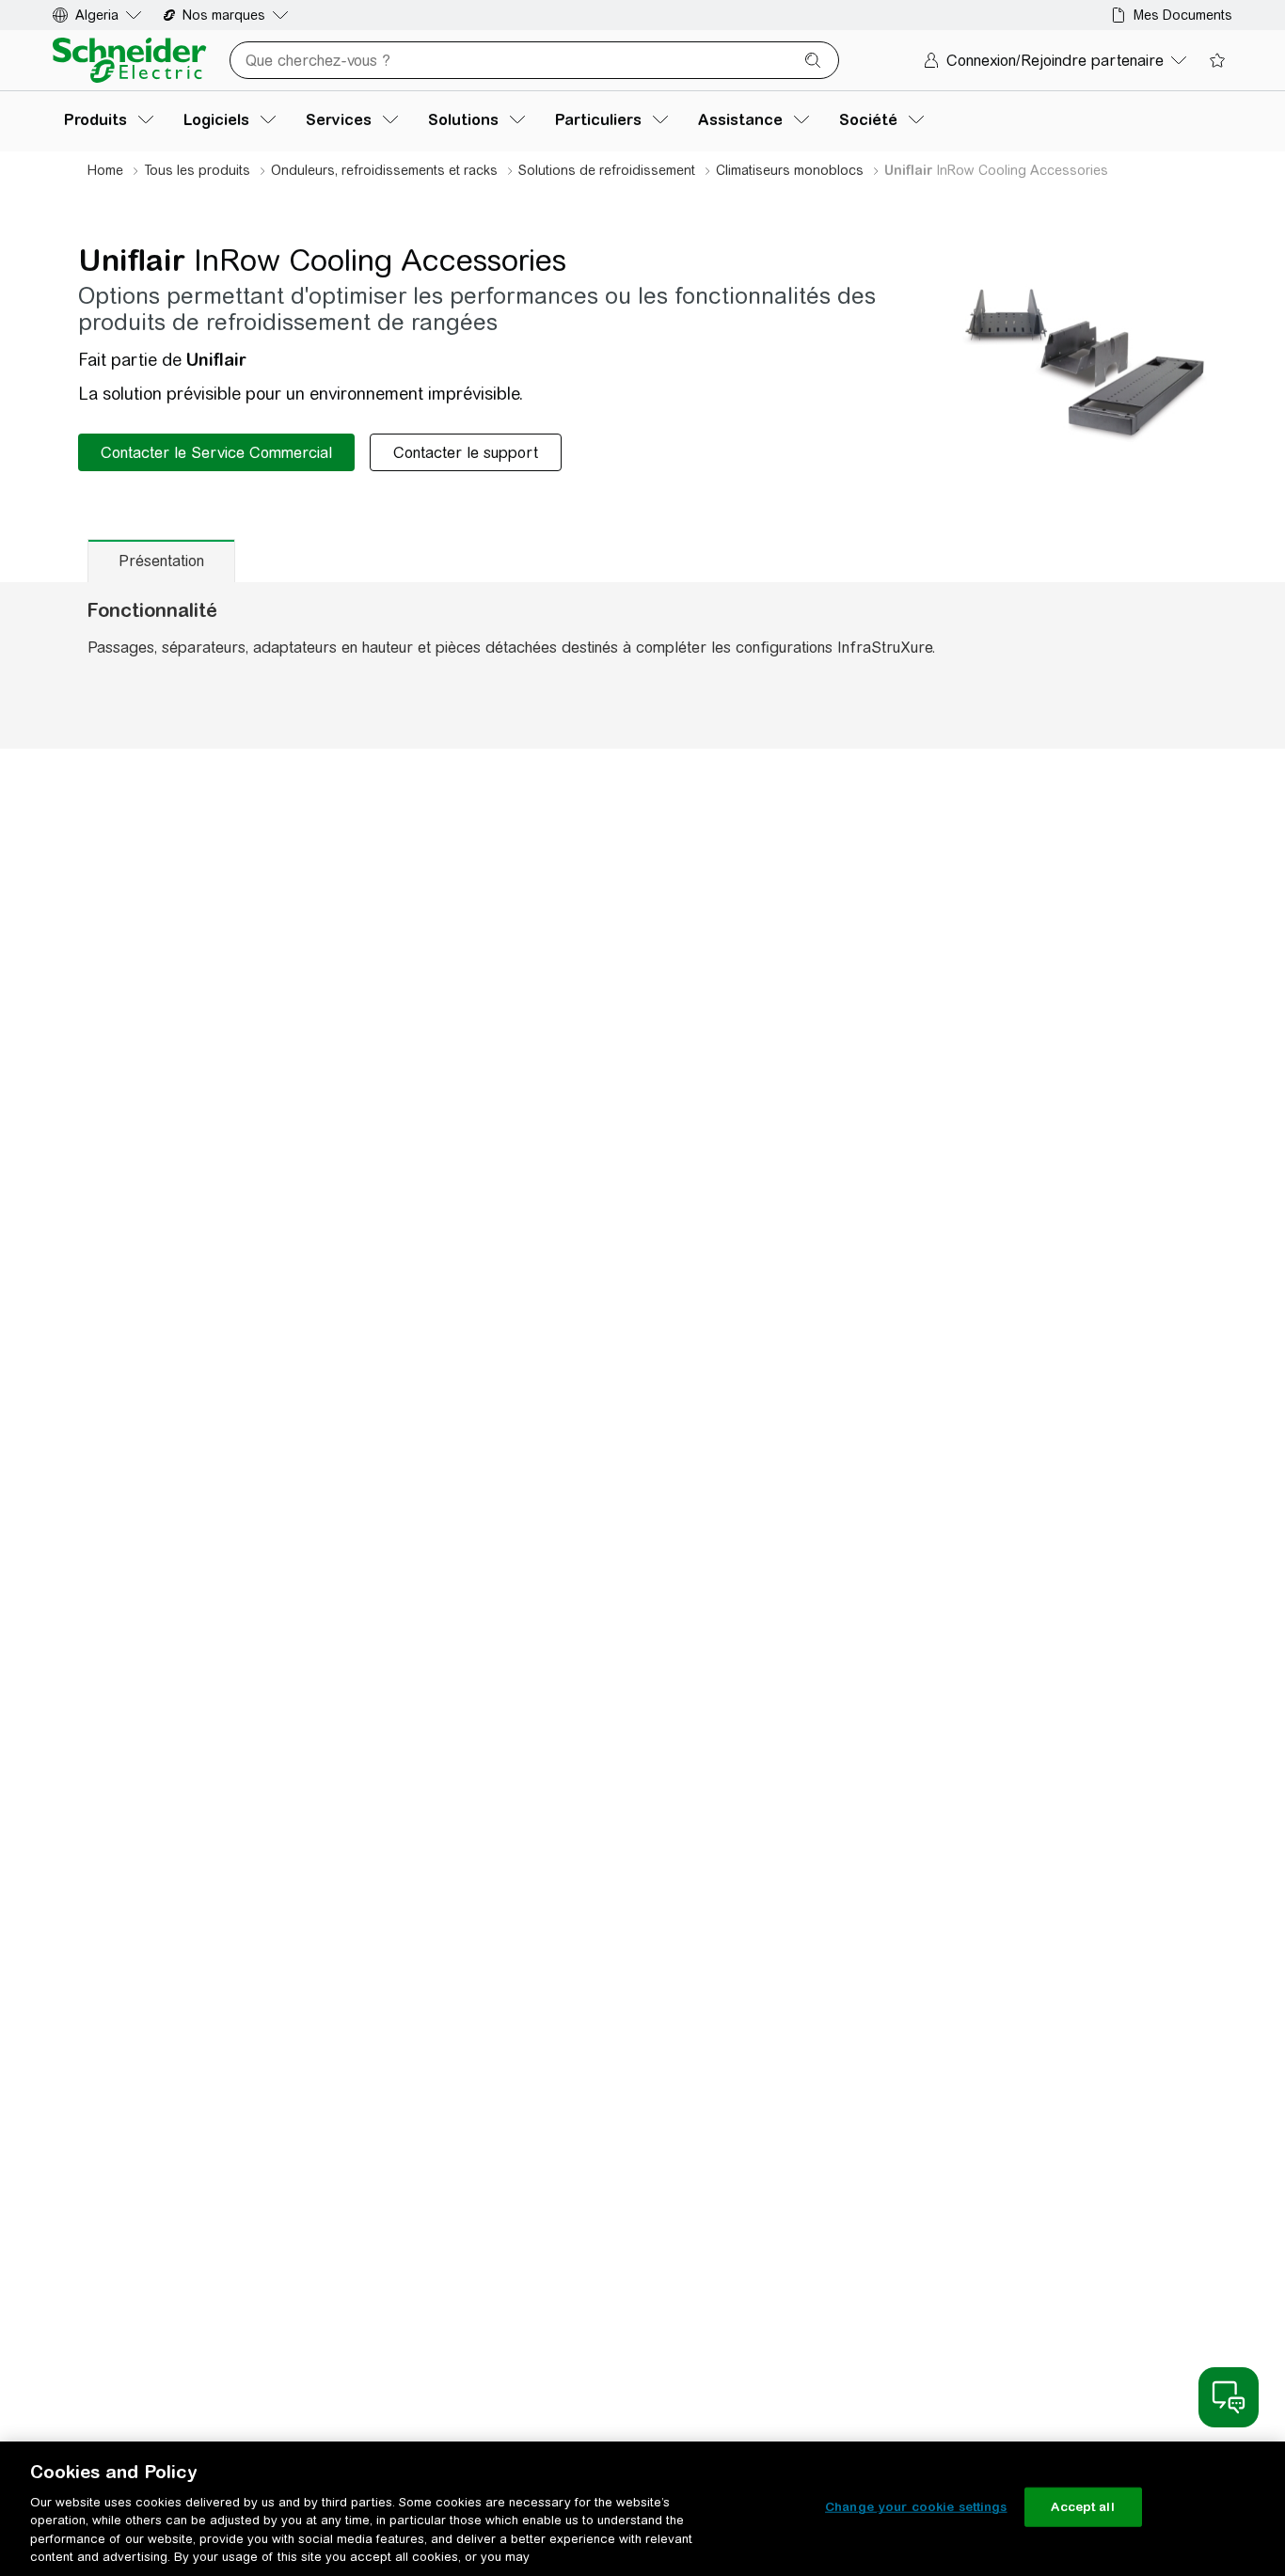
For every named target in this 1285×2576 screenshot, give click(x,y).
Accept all (1082, 2507)
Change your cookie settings (916, 2507)
